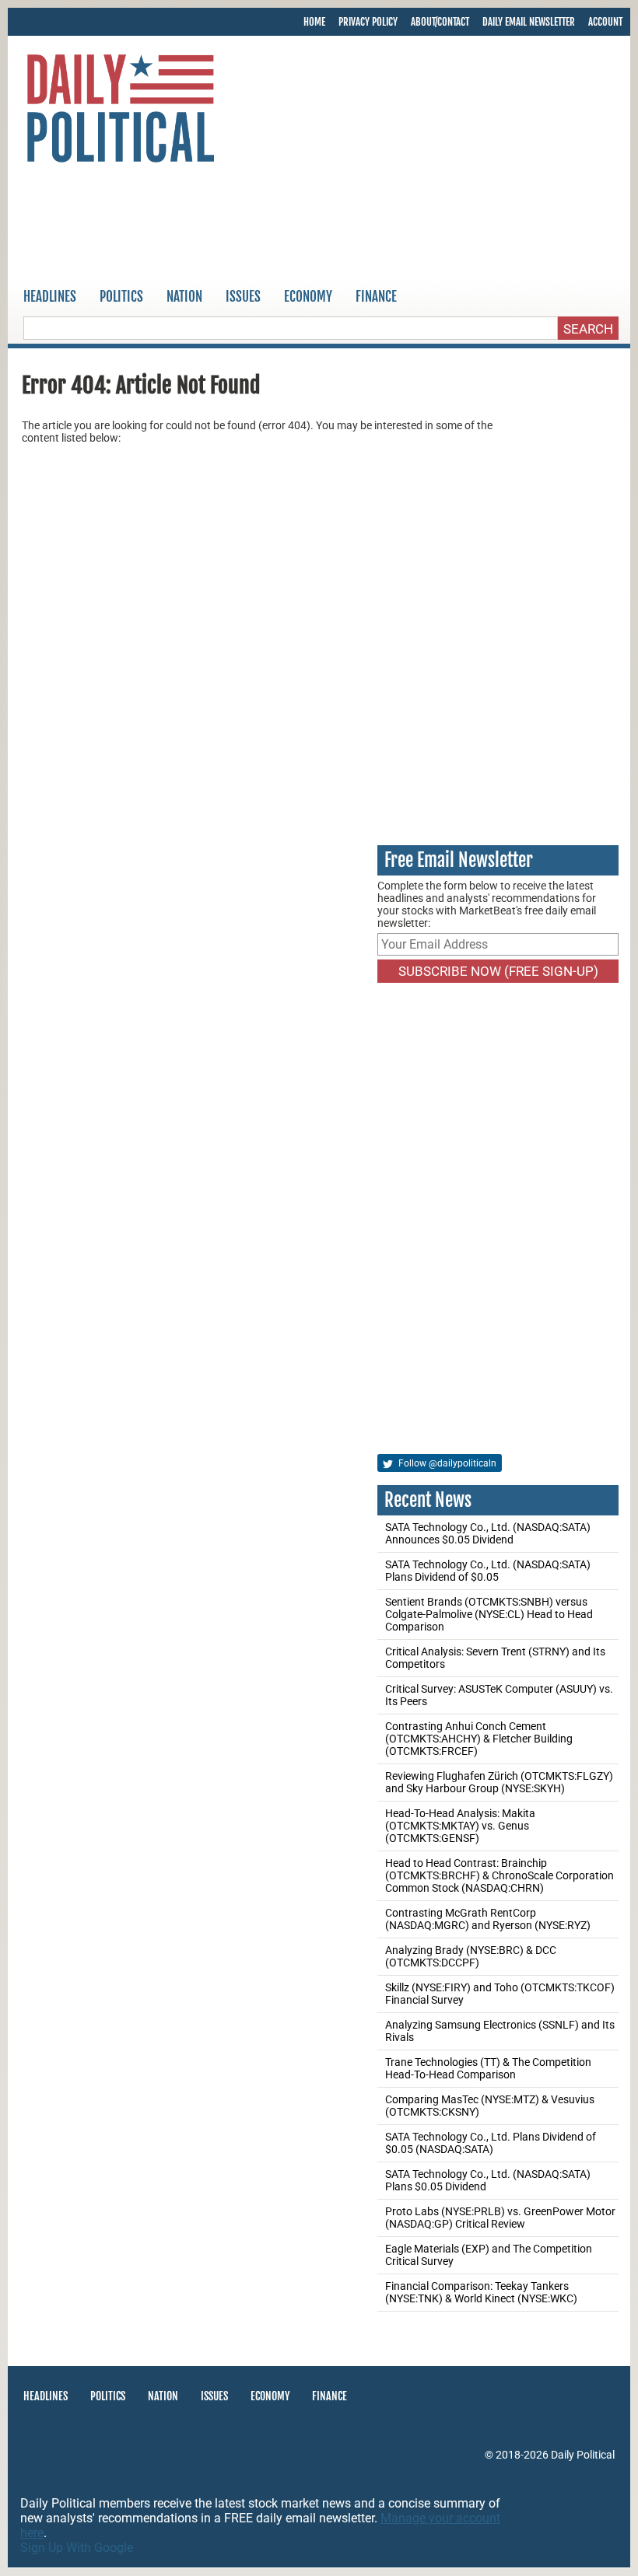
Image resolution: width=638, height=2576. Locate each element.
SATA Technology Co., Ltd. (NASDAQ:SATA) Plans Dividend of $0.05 (488, 1571)
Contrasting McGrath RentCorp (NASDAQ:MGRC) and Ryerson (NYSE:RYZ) (488, 1919)
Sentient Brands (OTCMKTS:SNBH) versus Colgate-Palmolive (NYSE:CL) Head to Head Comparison (489, 1614)
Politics (121, 297)
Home (314, 22)
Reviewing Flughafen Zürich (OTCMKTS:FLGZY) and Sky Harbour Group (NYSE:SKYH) (499, 1782)
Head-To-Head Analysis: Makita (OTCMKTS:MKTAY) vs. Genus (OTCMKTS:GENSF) (460, 1826)
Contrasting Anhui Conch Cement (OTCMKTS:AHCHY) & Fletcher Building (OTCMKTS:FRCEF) (479, 1739)
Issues (243, 297)
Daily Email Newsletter (529, 22)
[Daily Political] (121, 111)
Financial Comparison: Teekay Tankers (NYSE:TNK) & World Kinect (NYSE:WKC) (481, 2292)
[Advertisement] (319, 225)
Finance (376, 297)
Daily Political (583, 2455)
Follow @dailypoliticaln (446, 1463)
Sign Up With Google (77, 2548)
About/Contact (440, 22)
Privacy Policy (368, 22)
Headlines (50, 297)
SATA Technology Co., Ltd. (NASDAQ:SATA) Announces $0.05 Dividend (488, 1533)
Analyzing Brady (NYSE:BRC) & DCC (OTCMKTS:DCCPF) (471, 1956)
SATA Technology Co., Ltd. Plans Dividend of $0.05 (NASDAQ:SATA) (491, 2143)
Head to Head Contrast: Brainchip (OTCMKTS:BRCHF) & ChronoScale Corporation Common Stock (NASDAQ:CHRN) (500, 1875)
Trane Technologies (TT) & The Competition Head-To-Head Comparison (488, 2068)
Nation (184, 297)
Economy (308, 297)
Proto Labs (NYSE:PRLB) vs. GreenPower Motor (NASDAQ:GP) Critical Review (500, 2218)
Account (605, 22)
